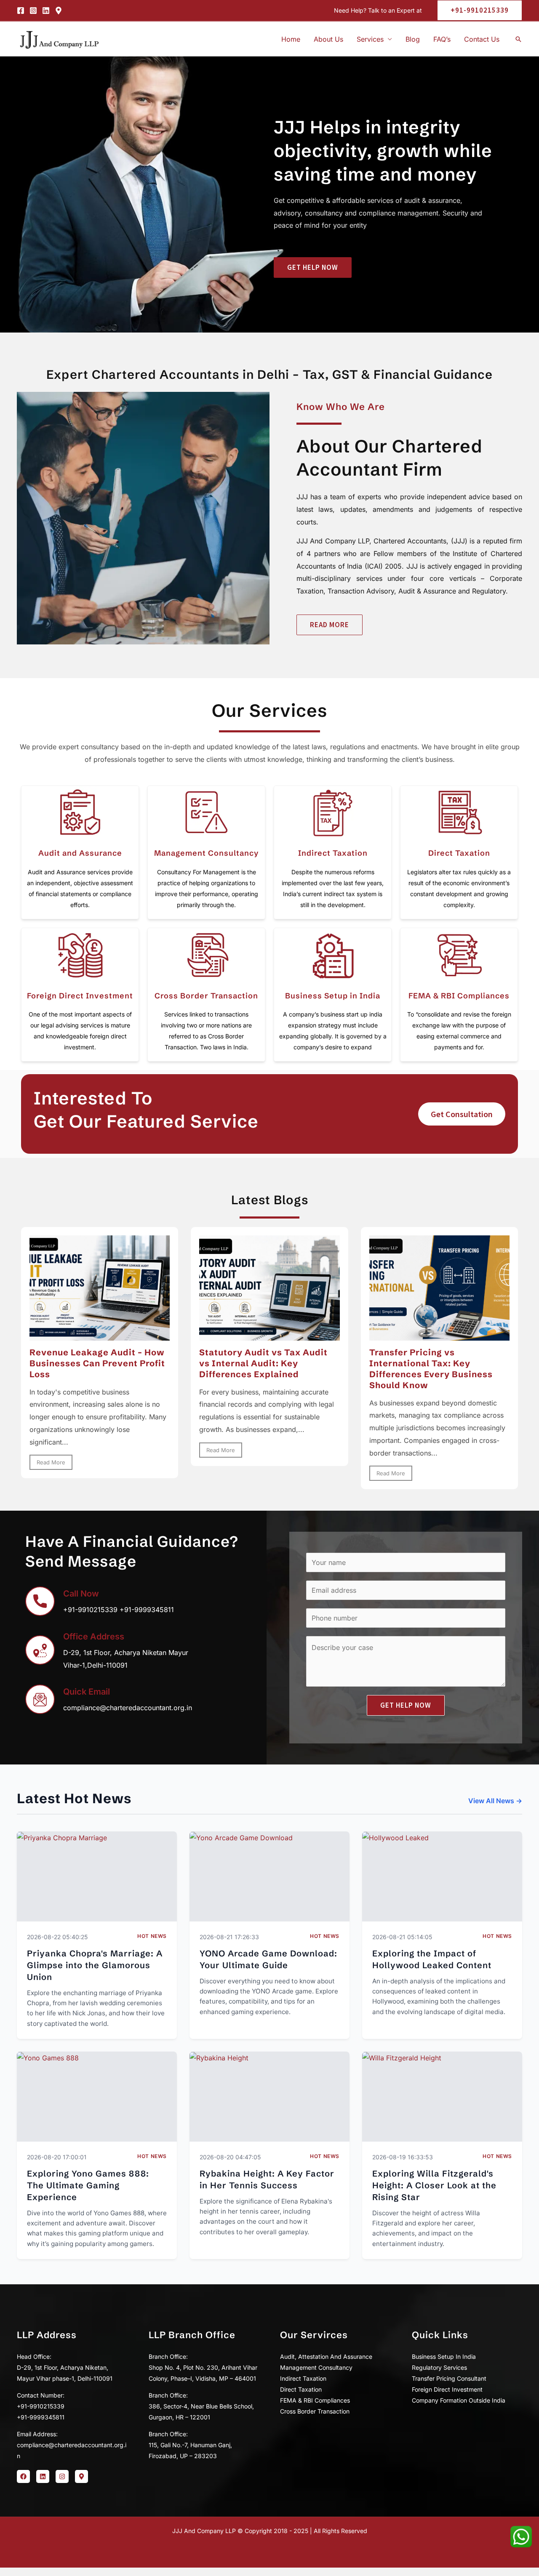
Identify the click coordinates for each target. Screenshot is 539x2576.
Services (370, 39)
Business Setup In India (444, 2356)
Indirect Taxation (333, 853)
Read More (51, 1462)
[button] (476, 10)
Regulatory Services (439, 2367)
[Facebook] (21, 11)
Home (291, 39)
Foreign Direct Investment (80, 996)
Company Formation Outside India (459, 2400)
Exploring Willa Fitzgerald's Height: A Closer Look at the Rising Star (434, 2185)
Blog (413, 39)
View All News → (495, 1801)
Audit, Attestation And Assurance (326, 2356)
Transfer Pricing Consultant (449, 2378)
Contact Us (482, 39)
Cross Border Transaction (206, 996)
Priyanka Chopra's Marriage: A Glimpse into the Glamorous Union (95, 1965)
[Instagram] (33, 11)
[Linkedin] (46, 11)
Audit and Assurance (80, 853)
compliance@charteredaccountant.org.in (128, 1708)
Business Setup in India (333, 996)
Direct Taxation (459, 853)
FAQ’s (442, 39)
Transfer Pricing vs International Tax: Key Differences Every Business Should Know (431, 1369)
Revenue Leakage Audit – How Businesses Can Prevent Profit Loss (97, 1363)
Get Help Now (406, 1705)
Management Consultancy (207, 853)
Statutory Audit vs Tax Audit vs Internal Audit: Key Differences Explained (263, 1363)
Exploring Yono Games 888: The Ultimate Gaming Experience (88, 2185)
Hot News (152, 1936)
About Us (328, 39)
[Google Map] (59, 11)
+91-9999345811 (147, 1610)
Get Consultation (462, 1114)
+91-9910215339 (90, 1610)
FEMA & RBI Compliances (459, 996)
